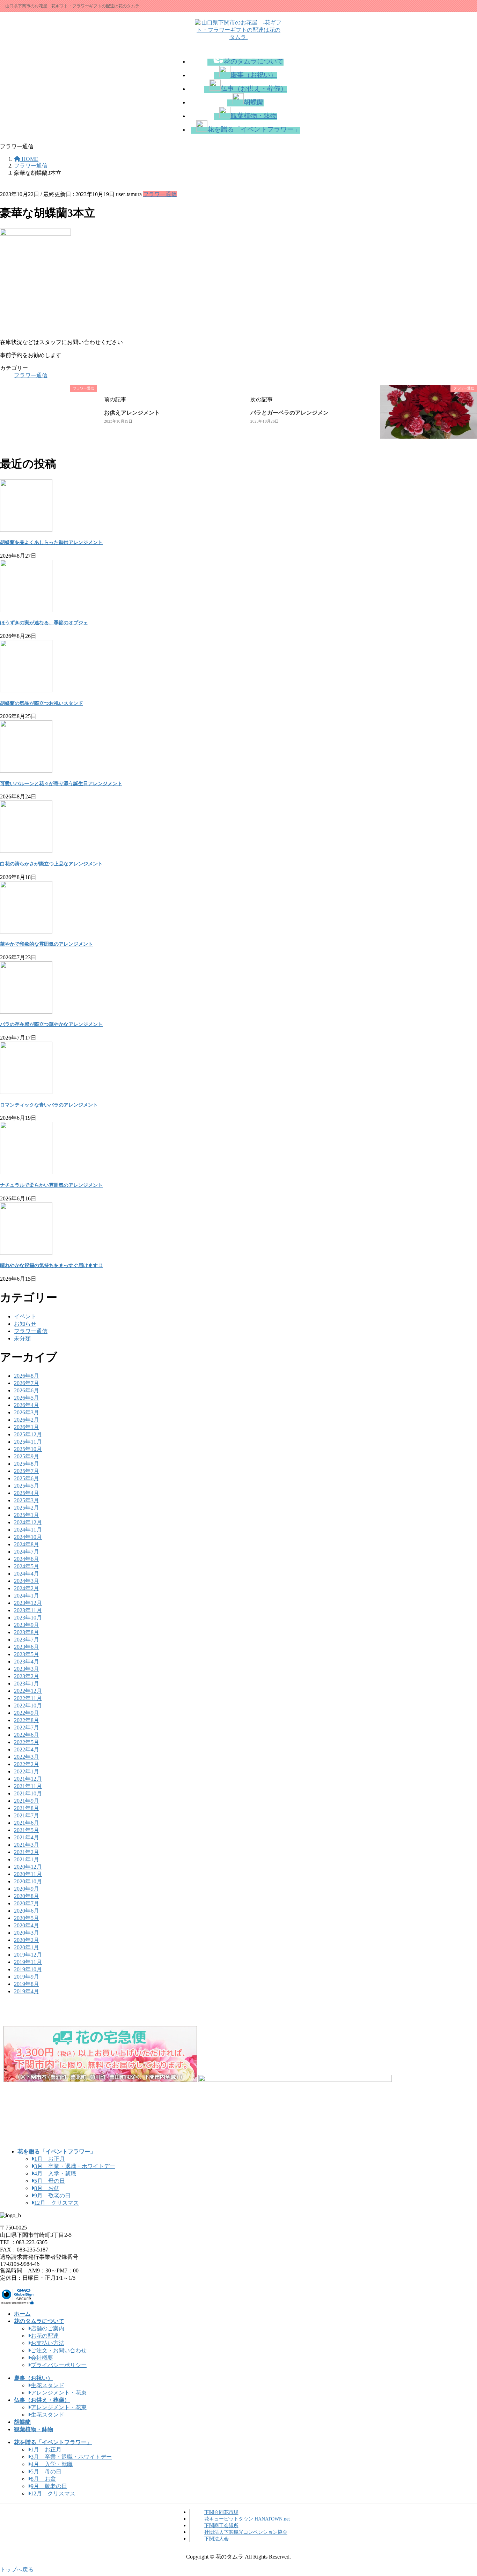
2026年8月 (27, 1376)
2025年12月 (28, 1434)
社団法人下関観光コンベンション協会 (246, 2532)
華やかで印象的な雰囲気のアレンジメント (46, 944)
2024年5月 (27, 1566)
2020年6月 (27, 1911)
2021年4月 (27, 1837)
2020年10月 (28, 1881)
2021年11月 (28, 1786)
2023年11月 (28, 1610)
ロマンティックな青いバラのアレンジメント (49, 1105)
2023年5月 (27, 1654)
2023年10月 (28, 1618)
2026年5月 (27, 1398)
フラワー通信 (160, 194)
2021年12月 (28, 1779)
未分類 (22, 1338)
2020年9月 (27, 1889)
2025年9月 (27, 1456)
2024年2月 (27, 1588)
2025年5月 (27, 1486)
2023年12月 (28, 1603)
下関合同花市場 (221, 2512)
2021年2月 (27, 1852)
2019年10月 (28, 1969)
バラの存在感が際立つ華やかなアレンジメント (51, 1024)
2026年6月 (27, 1390)
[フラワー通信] (52, 435)
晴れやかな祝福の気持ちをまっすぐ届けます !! (51, 1265)
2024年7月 (27, 1552)
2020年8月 (27, 1896)
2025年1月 (27, 1515)
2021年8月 (27, 1808)
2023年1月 (27, 1684)
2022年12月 (28, 1691)
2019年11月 (28, 1962)
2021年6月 (27, 1823)
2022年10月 (28, 1706)
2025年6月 (27, 1478)
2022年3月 (27, 1757)
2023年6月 (27, 1647)
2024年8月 (27, 1544)
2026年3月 (27, 1412)
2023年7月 (27, 1640)
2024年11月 (28, 1530)
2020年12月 (28, 1867)
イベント (25, 1316)
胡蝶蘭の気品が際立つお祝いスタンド (42, 703)
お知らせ (25, 1324)
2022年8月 (27, 1720)
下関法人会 (217, 2539)
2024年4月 (27, 1574)
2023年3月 (27, 1669)
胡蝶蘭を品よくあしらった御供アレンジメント (51, 542)
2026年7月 (27, 1383)
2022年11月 (28, 1698)
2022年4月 (27, 1749)
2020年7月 (27, 1903)
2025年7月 (27, 1471)
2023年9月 (27, 1625)
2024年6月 (27, 1559)
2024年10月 (28, 1537)
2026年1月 (27, 1427)
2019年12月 (28, 1955)
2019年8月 (27, 1984)
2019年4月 (27, 1991)
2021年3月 (27, 1845)
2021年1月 (27, 1859)
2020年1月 (27, 1947)
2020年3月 (27, 1933)
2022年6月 (27, 1735)
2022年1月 (27, 1771)
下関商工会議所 (221, 2525)
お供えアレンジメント (132, 413)
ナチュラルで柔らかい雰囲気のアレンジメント (51, 1185)
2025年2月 (27, 1508)
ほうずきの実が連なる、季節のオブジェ (44, 623)
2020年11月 (28, 1874)
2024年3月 (27, 1581)
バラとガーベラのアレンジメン (289, 413)
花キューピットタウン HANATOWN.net (247, 2519)
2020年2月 (27, 1940)
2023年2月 (27, 1676)
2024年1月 (27, 1596)
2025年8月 (27, 1464)
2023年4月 (27, 1662)
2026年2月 (27, 1420)
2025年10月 (28, 1449)
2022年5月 (27, 1742)
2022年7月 (27, 1728)
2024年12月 (28, 1522)
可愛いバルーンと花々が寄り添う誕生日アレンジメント (61, 784)
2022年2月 (27, 1764)
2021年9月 (27, 1801)
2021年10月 (28, 1793)
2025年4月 (27, 1493)
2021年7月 (27, 1815)
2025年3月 (27, 1500)
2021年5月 (27, 1830)
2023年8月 (27, 1632)
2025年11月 (28, 1442)
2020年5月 (27, 1918)
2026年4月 (27, 1405)
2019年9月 (27, 1977)
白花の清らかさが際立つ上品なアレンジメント (51, 864)
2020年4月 (27, 1925)
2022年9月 (27, 1713)
